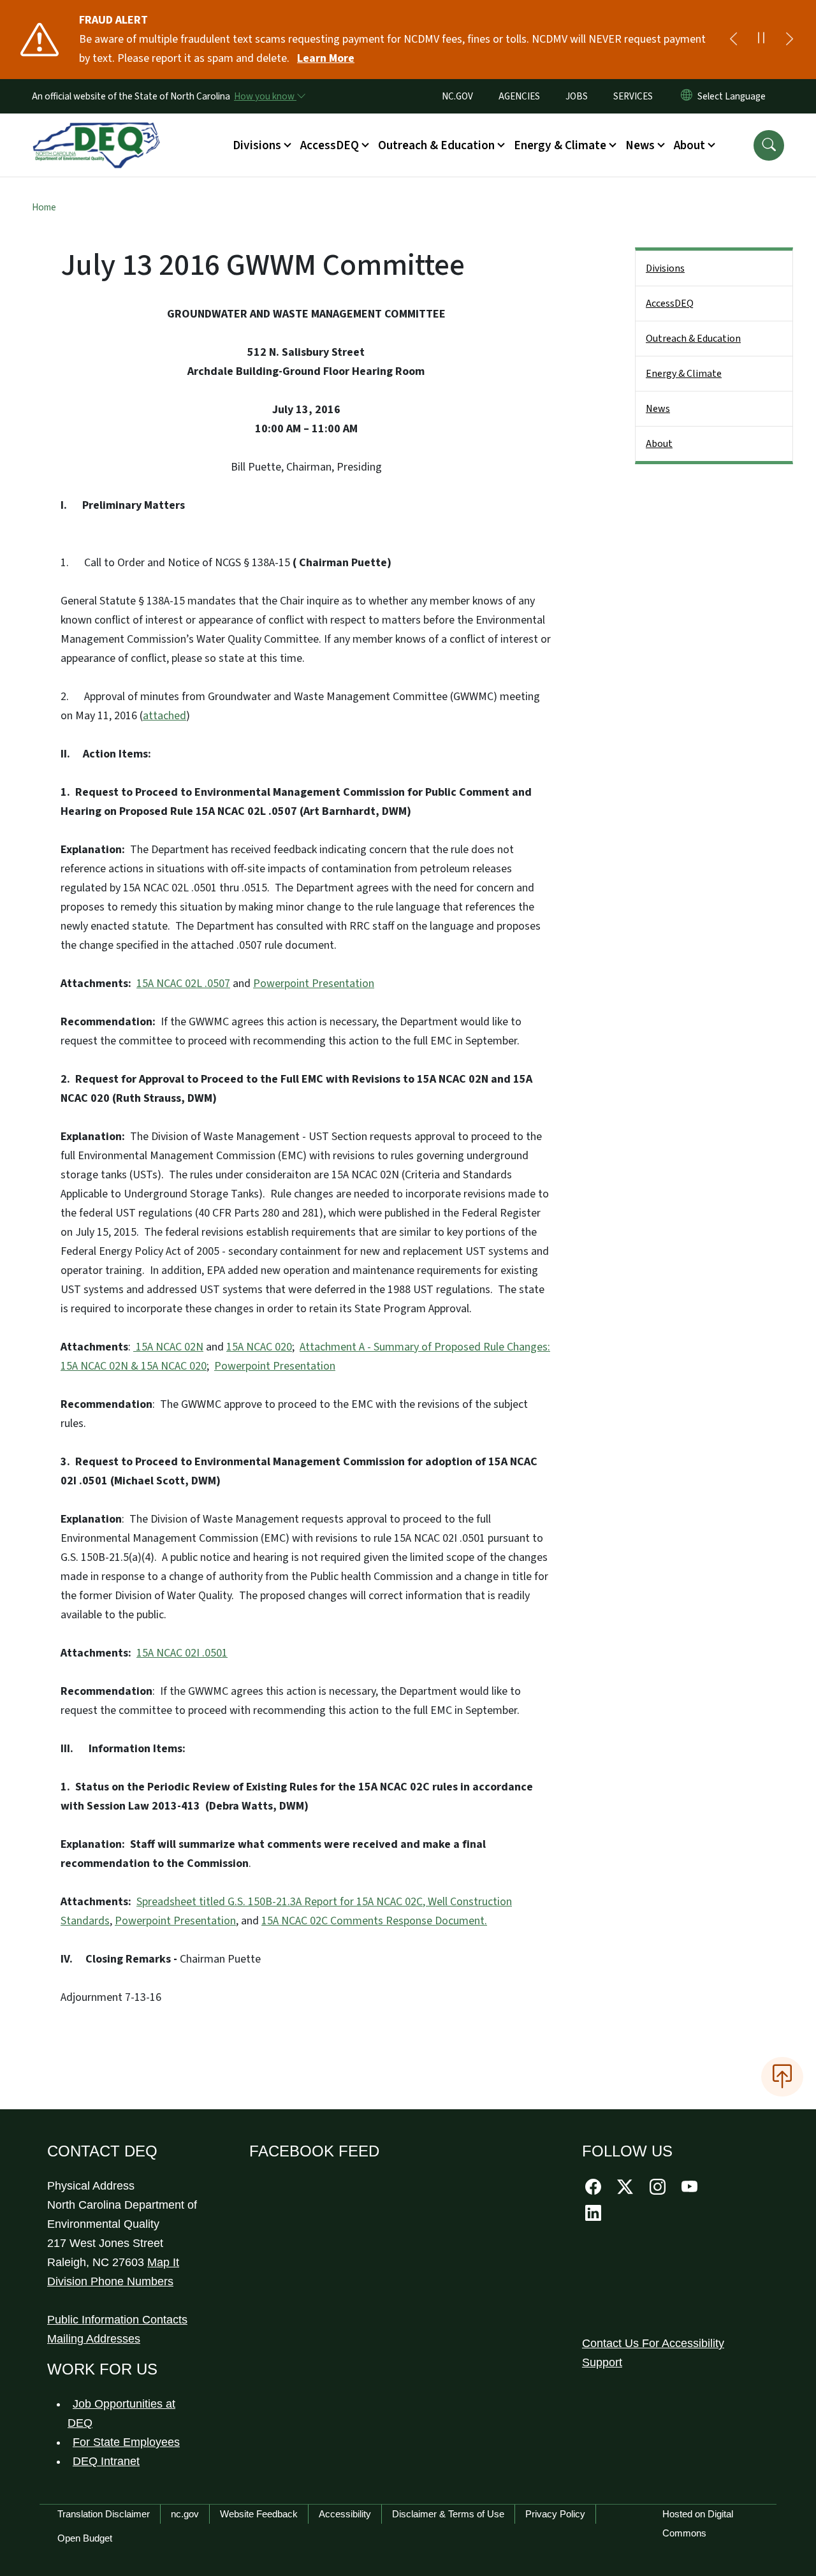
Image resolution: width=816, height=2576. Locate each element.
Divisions (665, 268)
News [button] (640, 145)
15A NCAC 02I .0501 (182, 1653)
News (658, 409)
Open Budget (85, 2538)
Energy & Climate (684, 374)
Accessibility (345, 2514)
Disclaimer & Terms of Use (448, 2514)
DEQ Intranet (106, 2461)
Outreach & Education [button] (436, 145)
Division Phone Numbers (110, 2281)
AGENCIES (519, 96)
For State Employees (126, 2442)
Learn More (326, 58)
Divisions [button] (257, 145)
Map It (163, 2262)
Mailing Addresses (94, 2339)
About (659, 444)
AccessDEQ (670, 304)
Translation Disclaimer (104, 2514)
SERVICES (633, 96)
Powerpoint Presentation (314, 984)
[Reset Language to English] (687, 96)
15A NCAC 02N (168, 1347)
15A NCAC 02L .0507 (183, 984)
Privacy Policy (555, 2514)
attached (164, 716)
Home (44, 207)
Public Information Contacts (117, 2320)
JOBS (577, 96)
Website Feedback (259, 2514)
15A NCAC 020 (259, 1347)
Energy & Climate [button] (560, 145)
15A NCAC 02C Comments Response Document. (374, 1921)
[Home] (96, 131)
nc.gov (185, 2514)
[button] (769, 145)
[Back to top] (782, 2077)
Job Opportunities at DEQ (121, 2413)
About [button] (689, 145)
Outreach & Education (693, 339)
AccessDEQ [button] (330, 145)
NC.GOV (457, 96)
